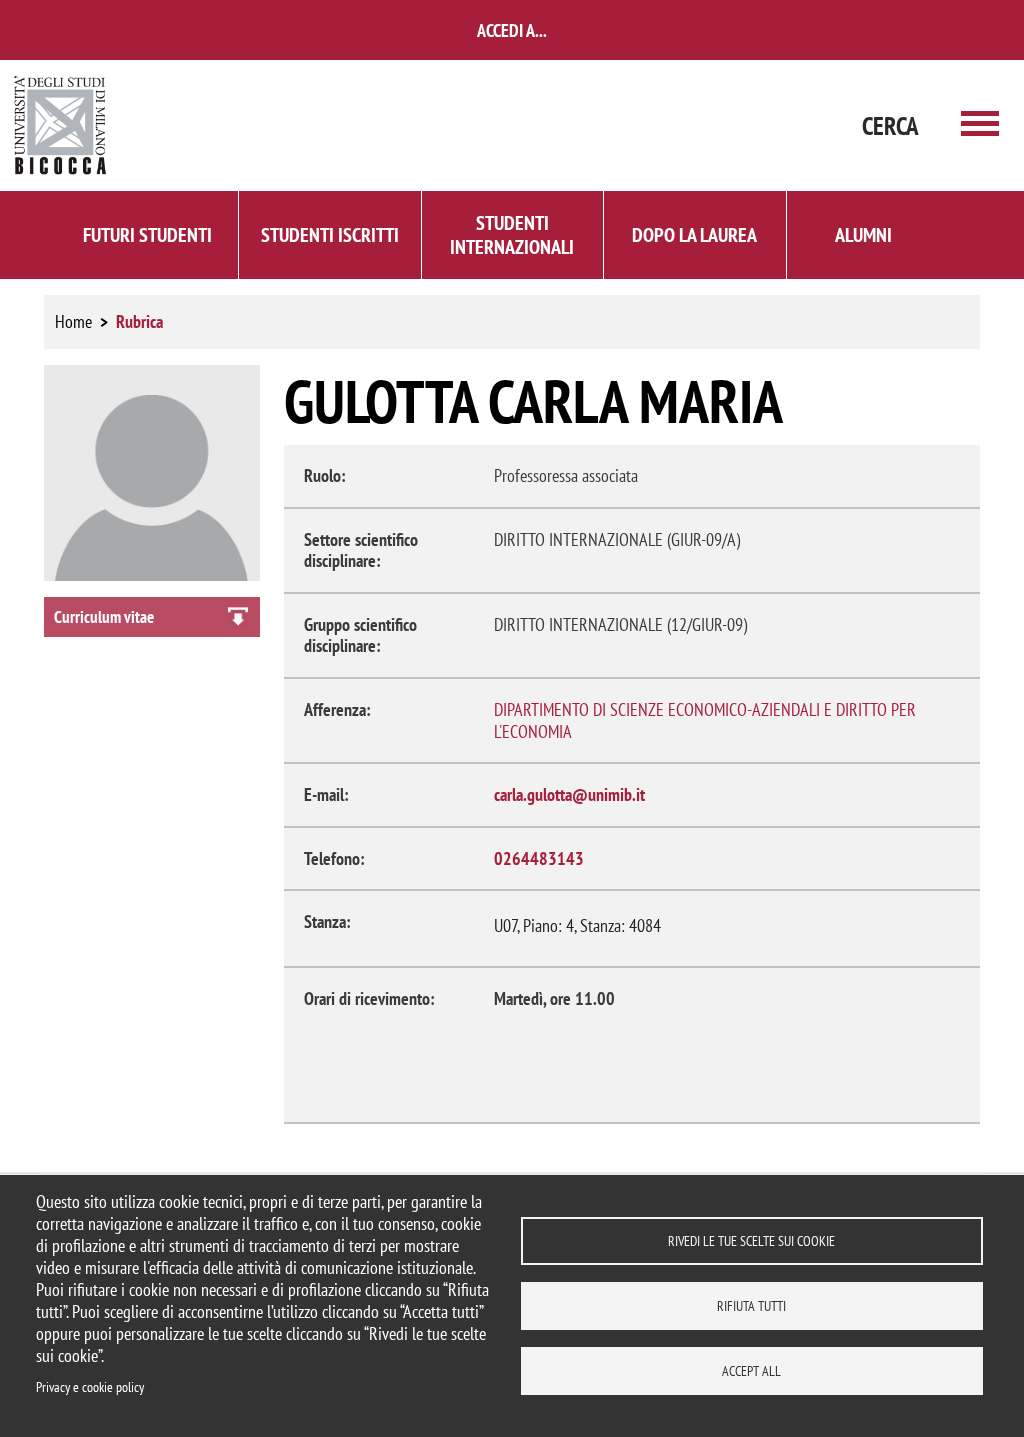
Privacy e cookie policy (90, 1387)
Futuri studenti (147, 235)
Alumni (863, 235)
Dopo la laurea (694, 235)
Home (73, 321)
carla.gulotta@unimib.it (569, 794)
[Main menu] (980, 125)
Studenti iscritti (330, 235)
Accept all (751, 1371)
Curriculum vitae (104, 617)
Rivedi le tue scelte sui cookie (751, 1241)
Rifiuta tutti (751, 1306)
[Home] (61, 125)
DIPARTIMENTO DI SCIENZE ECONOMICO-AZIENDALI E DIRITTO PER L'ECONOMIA (705, 720)
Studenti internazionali (512, 235)
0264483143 (539, 858)
